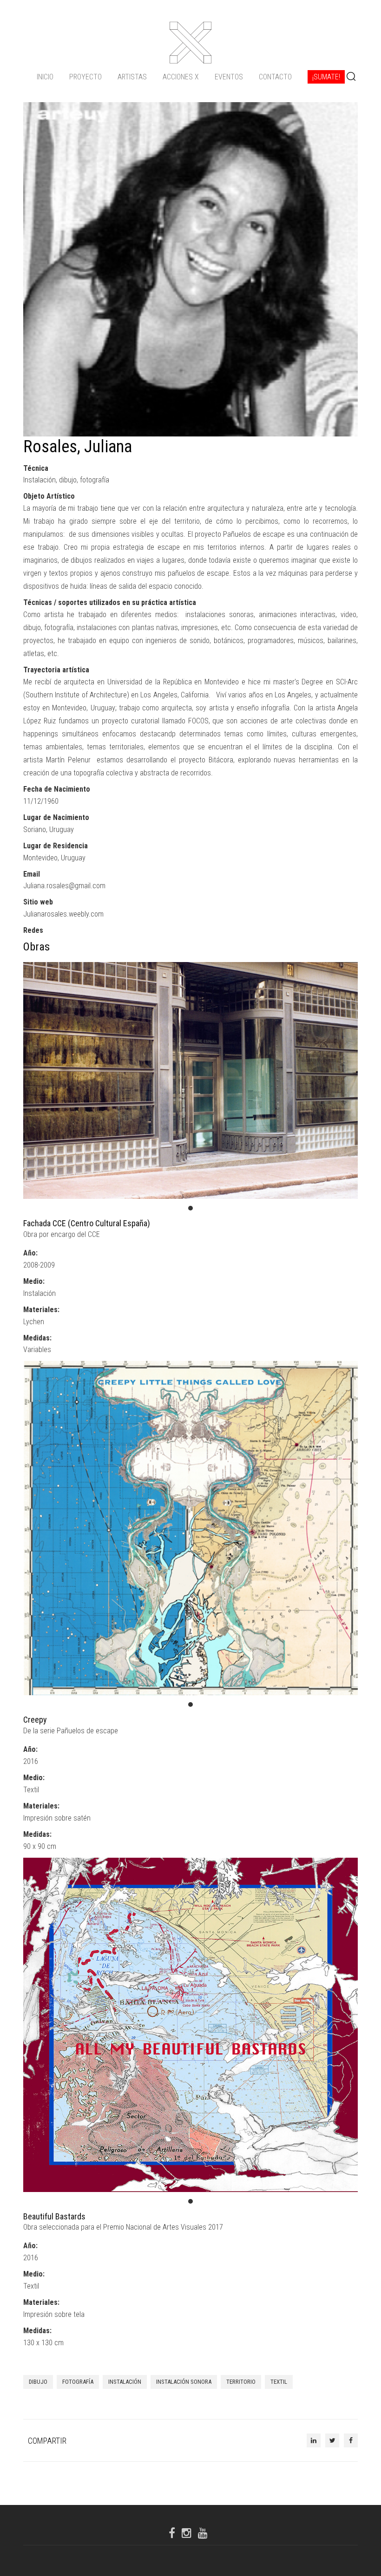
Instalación (125, 2382)
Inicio (45, 77)
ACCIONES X (181, 77)
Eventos (229, 77)
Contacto (275, 77)
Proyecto (85, 77)
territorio (241, 2382)
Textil (279, 2382)
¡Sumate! (326, 77)
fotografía (78, 2382)
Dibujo (38, 2382)
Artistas (132, 77)
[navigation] (190, 77)
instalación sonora (184, 2382)
